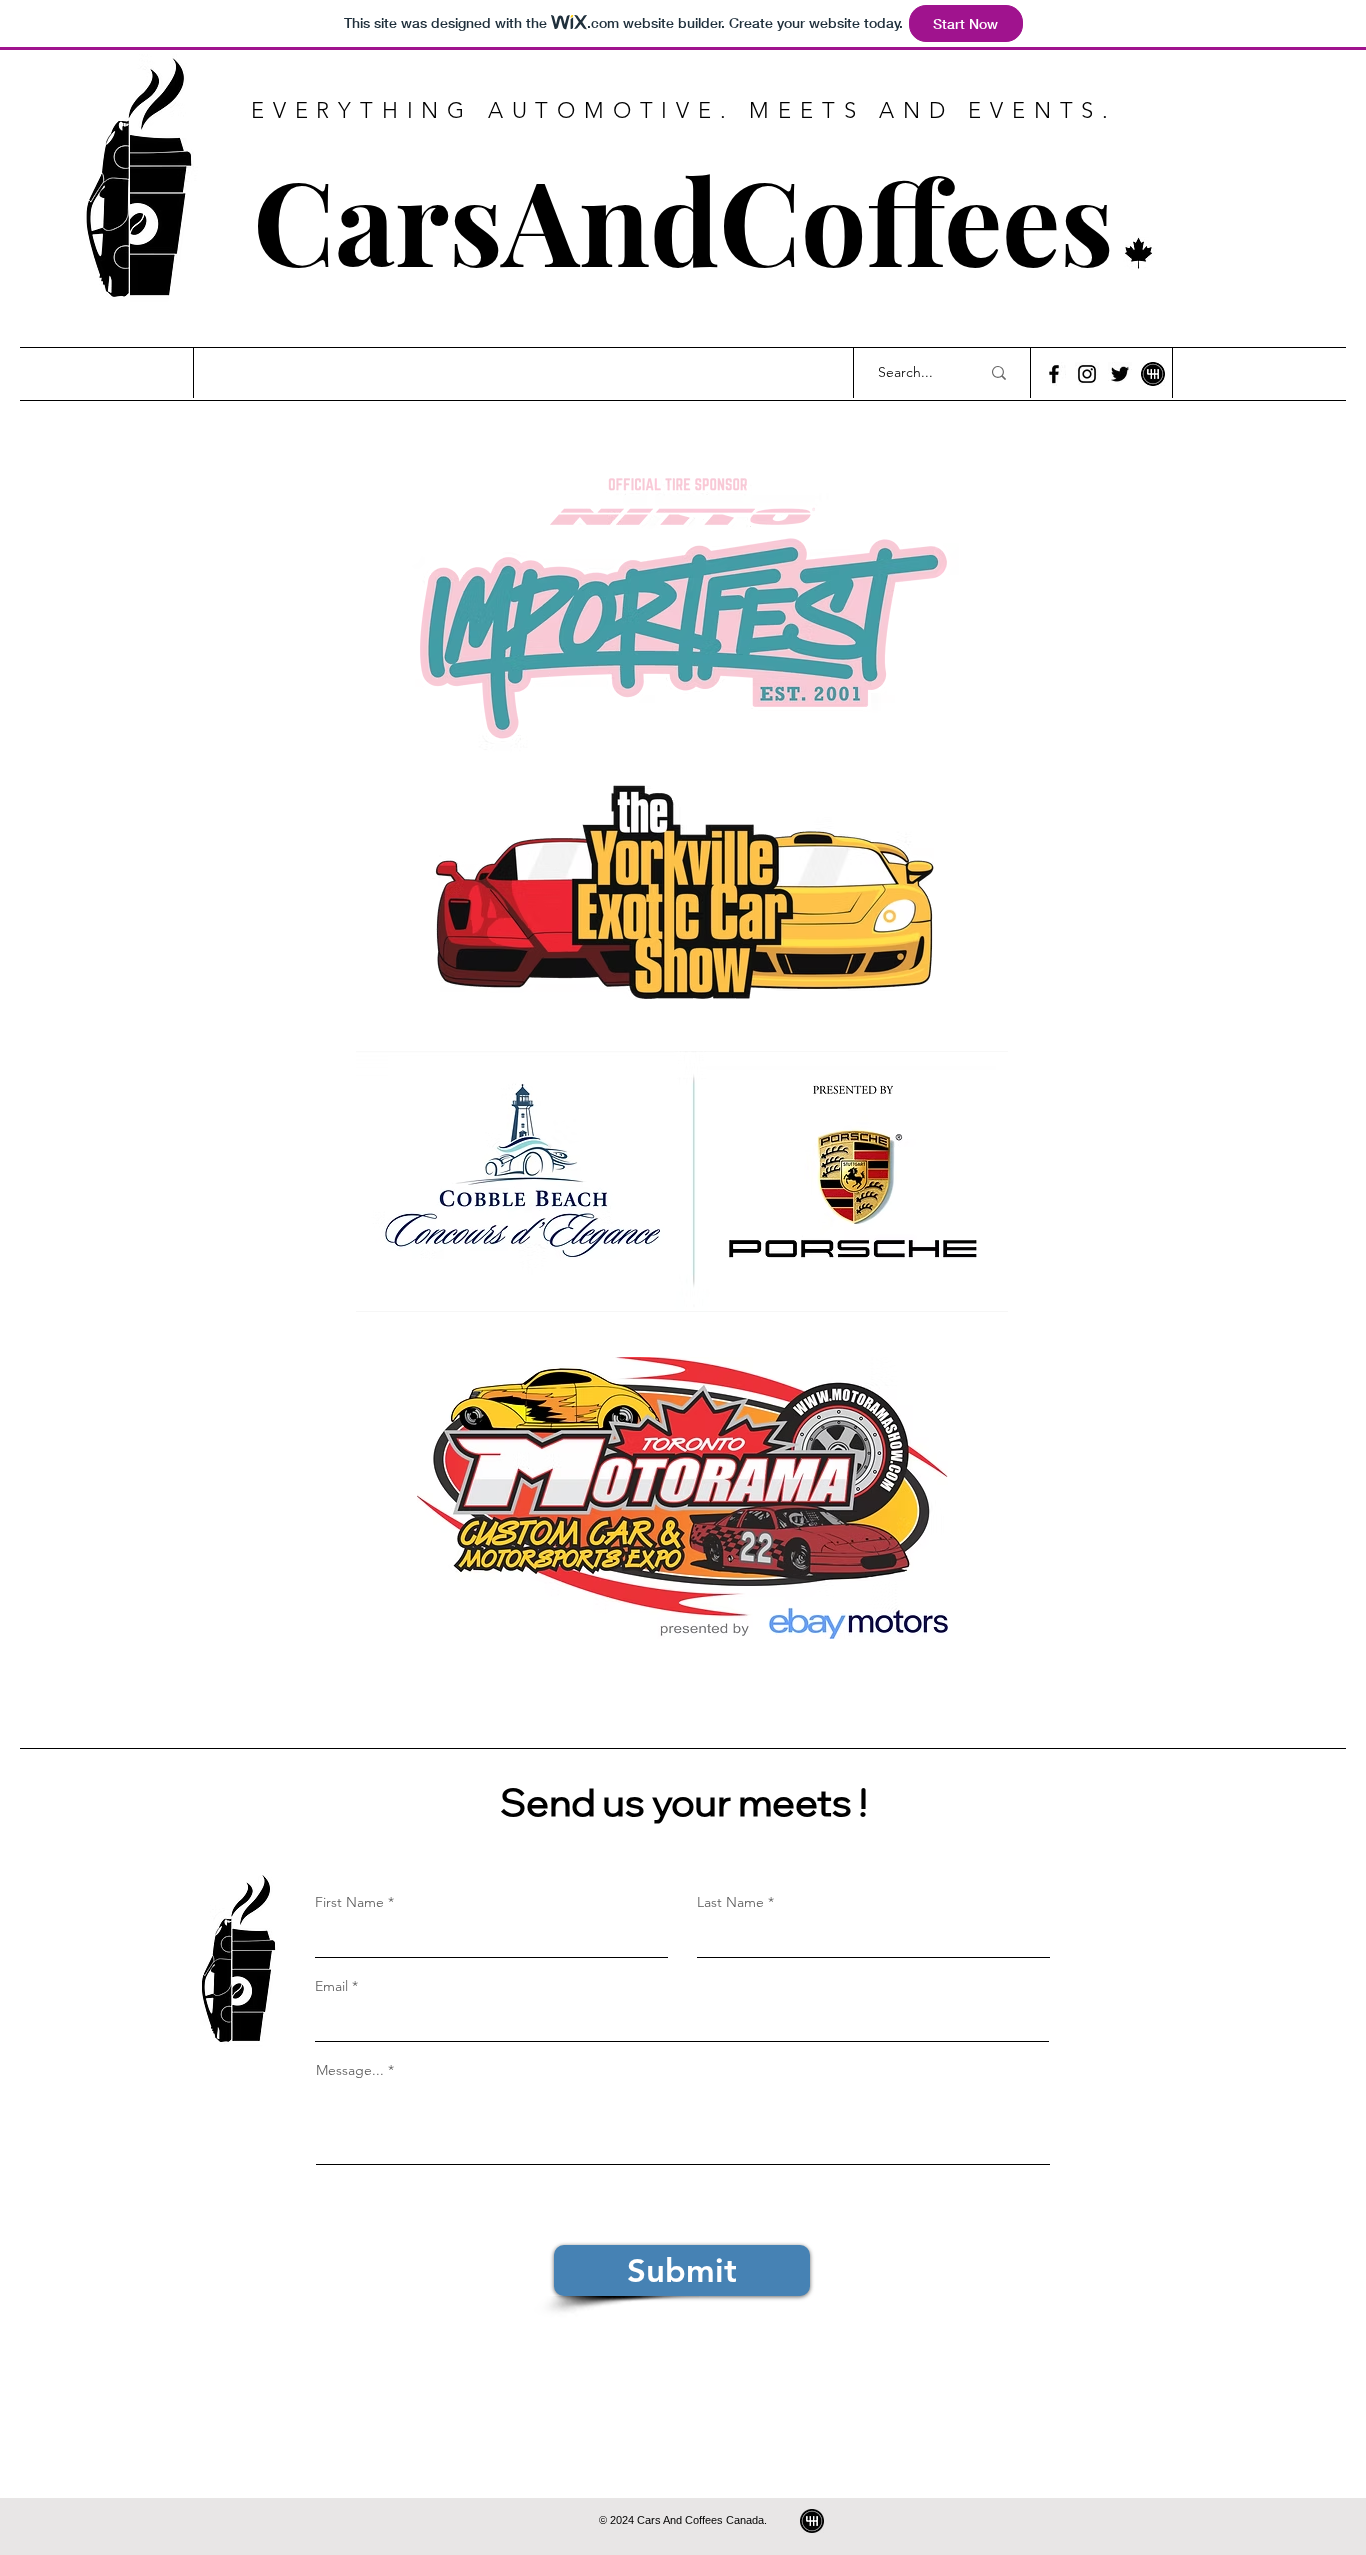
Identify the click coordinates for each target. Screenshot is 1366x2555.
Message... (350, 2070)
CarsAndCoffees (683, 218)
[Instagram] (1087, 374)
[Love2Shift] (1153, 374)
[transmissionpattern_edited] (812, 2521)
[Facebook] (1054, 374)
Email (331, 1986)
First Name (349, 1902)
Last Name (730, 1902)
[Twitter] (1120, 374)
